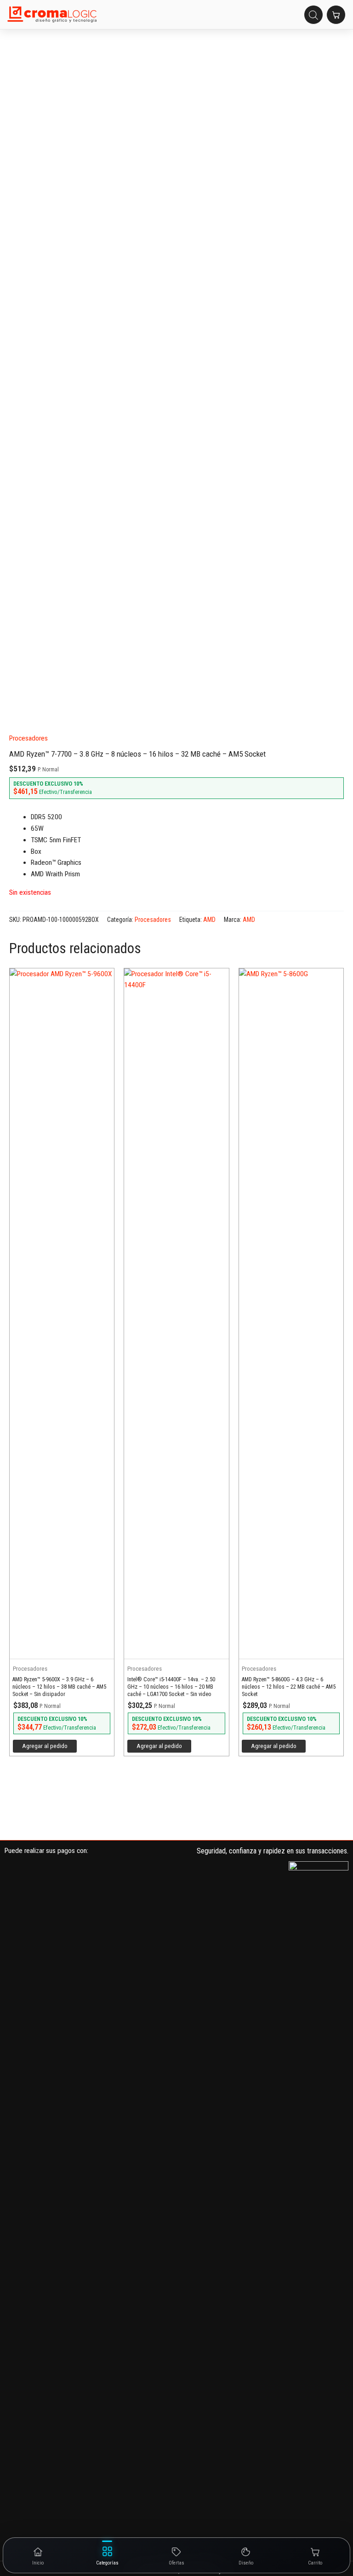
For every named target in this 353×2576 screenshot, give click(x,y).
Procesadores (28, 738)
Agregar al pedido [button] (45, 1746)
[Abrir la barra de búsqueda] (313, 15)
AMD (209, 920)
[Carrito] (336, 15)
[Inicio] (52, 15)
